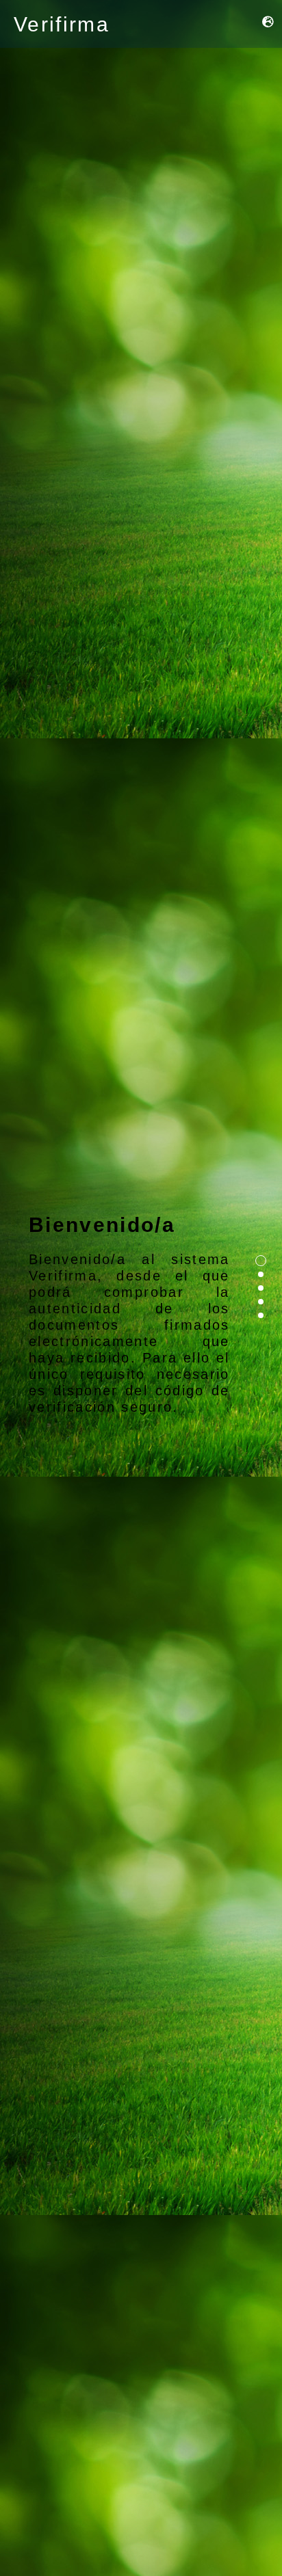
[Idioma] (269, 22)
